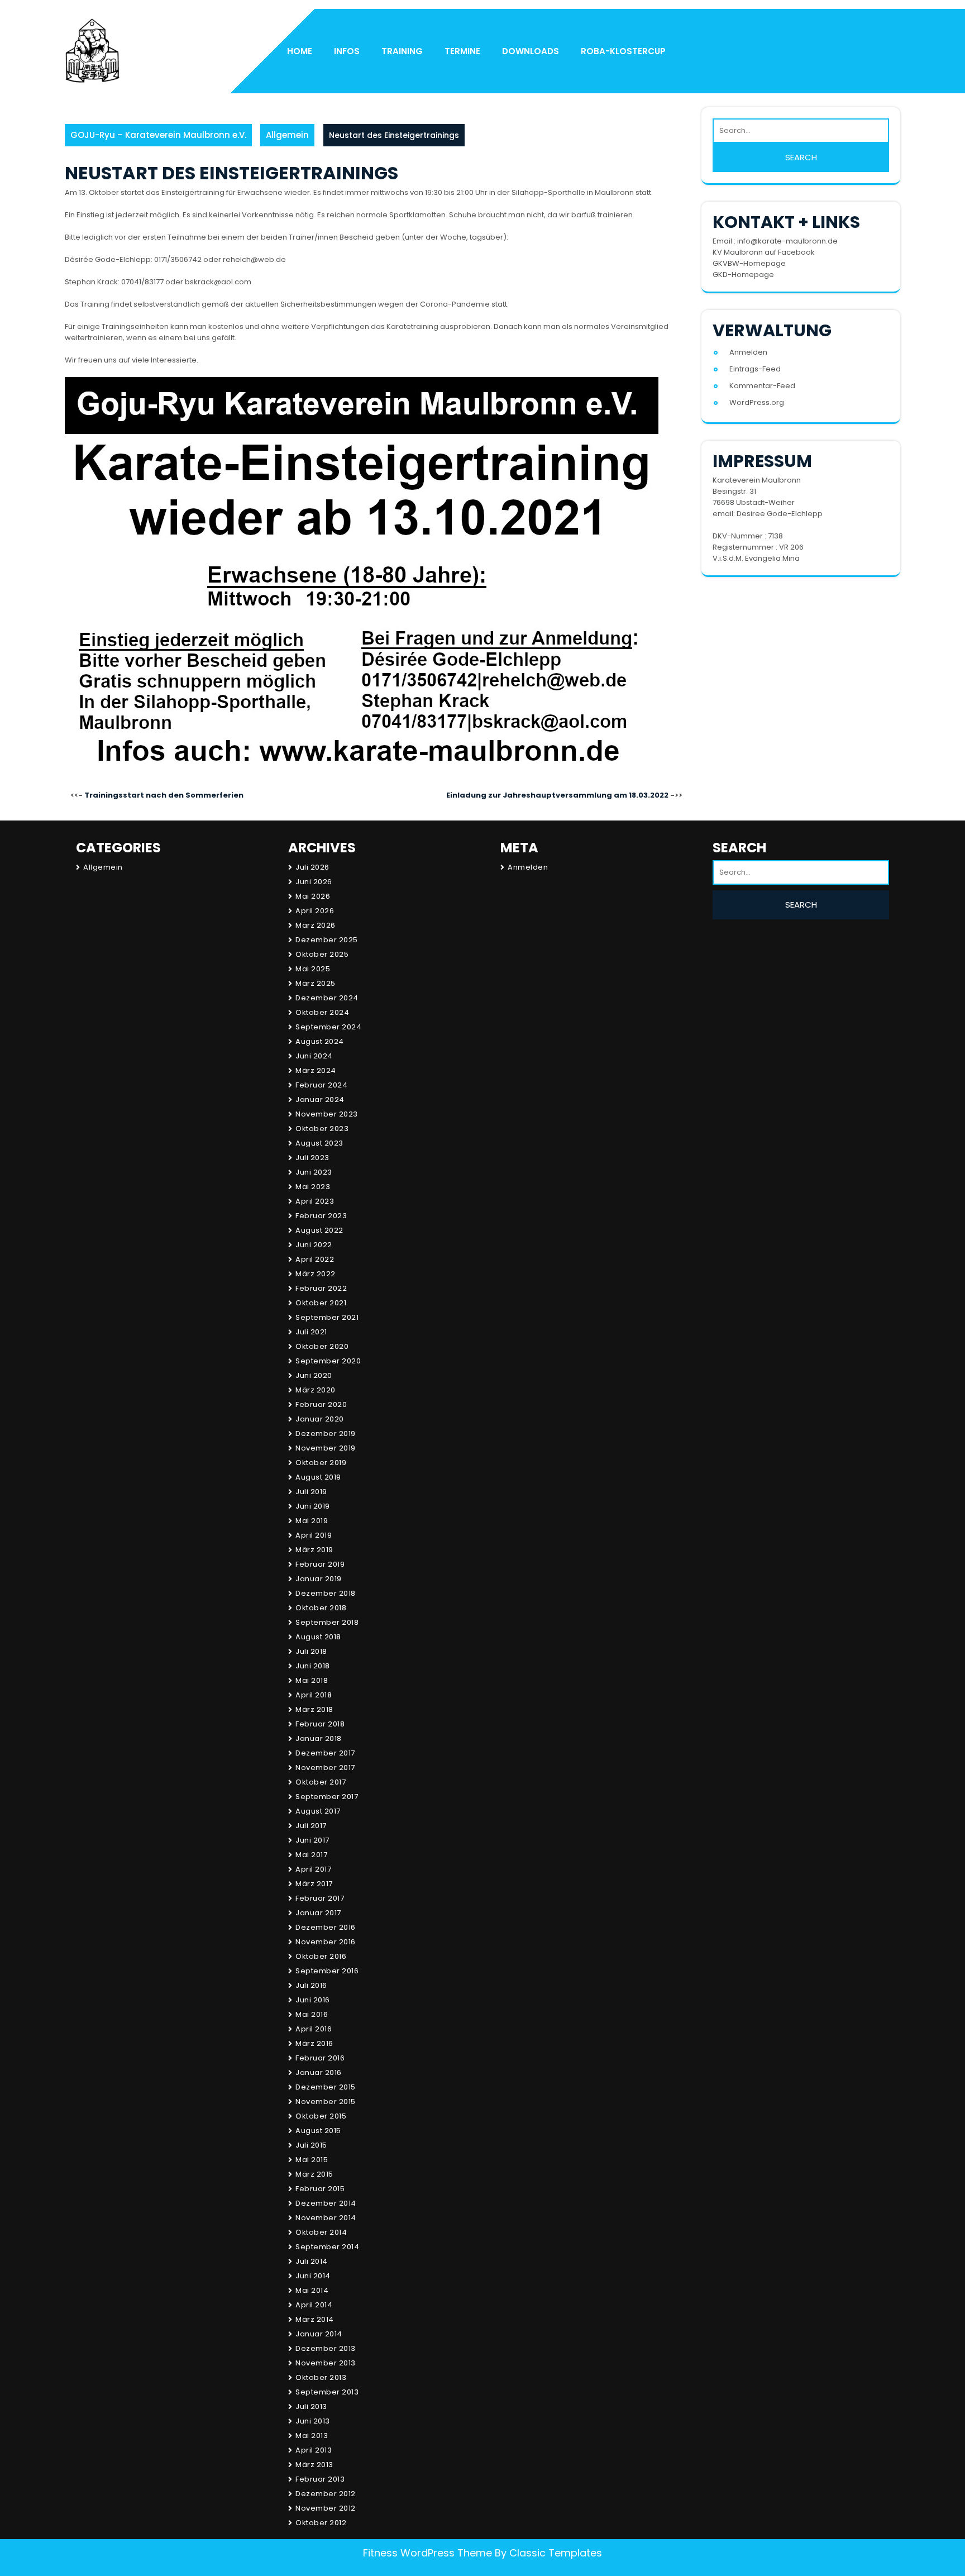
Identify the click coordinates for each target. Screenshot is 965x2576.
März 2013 (314, 2465)
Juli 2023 (312, 1158)
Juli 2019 (311, 1492)
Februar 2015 (320, 2189)
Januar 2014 (319, 2334)
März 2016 (314, 2043)
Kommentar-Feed (762, 386)
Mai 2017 (311, 1855)
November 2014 (326, 2218)
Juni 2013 (313, 2421)
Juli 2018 (311, 1651)
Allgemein (287, 135)
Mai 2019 (312, 1521)
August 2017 (318, 1811)
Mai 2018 (312, 1680)
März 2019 (314, 1550)
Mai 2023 (313, 1187)
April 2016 (314, 2029)
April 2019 (314, 1535)
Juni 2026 (314, 882)
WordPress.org (757, 402)
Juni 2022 (314, 1245)
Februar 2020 (321, 1404)
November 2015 (326, 2102)
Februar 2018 (320, 1724)
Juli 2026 (312, 867)
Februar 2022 (321, 1288)
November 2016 (326, 1942)
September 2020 (328, 1361)
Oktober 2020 (322, 1346)
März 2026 (316, 925)
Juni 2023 (314, 1172)
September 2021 (327, 1317)
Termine (462, 51)
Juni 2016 (313, 2000)
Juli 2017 (311, 1826)
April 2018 (314, 1695)
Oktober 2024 (322, 1012)
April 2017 (313, 1869)
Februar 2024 (321, 1085)
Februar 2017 (320, 1898)
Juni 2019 (313, 1506)
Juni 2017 (312, 1840)
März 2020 (316, 1390)
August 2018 (318, 1637)
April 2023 (315, 1201)
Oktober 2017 (321, 1782)
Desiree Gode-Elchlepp (780, 514)
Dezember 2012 (326, 2494)
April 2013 (314, 2450)
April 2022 (315, 1259)
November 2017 (325, 1768)
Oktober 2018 (321, 1608)
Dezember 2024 (327, 998)
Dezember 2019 (326, 1434)
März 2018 (314, 1709)
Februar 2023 (321, 1216)
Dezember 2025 (327, 940)
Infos (347, 51)
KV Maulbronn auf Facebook (764, 252)
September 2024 (328, 1027)
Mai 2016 (312, 2014)
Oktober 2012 (321, 2523)
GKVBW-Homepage (749, 263)
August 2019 (318, 1477)
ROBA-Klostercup (623, 51)
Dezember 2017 (325, 1753)
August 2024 (320, 1041)
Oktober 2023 (322, 1129)
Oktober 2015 (321, 2116)
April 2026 (315, 911)
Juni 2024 (314, 1056)
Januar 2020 (320, 1419)
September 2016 (327, 1971)
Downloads (531, 51)
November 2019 (326, 1448)
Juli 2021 (311, 1332)
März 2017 (314, 1884)
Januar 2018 (319, 1738)
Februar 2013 (320, 2479)
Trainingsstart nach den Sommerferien (164, 795)
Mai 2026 (313, 896)
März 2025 (316, 983)
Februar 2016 (320, 2058)
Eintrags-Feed (755, 369)
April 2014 (314, 2305)
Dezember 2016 (326, 1927)
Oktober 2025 (322, 954)
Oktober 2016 (321, 1956)
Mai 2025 (313, 969)
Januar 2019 (319, 1579)
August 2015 (318, 2131)
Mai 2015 (312, 2160)
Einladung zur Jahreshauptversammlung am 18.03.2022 (557, 795)
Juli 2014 (312, 2261)
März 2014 (315, 2319)
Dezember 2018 (326, 1593)
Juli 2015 (311, 2145)
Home (300, 51)
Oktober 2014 (321, 2232)
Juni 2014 (313, 2276)
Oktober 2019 (321, 1463)
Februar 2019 (320, 1564)
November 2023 (327, 1114)
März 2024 (316, 1070)
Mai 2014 (312, 2290)
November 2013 (326, 2363)
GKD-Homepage (743, 275)
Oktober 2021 (321, 1303)
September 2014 (327, 2247)
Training (402, 51)
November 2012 (326, 2508)
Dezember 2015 (326, 2087)
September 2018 (327, 1622)
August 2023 (319, 1143)
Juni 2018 (313, 1666)
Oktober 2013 (321, 2377)
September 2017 (327, 1797)
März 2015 (314, 2174)
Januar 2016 (319, 2072)
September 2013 (327, 2392)
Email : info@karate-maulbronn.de (775, 241)
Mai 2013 (312, 2436)
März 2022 (316, 1274)
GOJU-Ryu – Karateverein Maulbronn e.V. (158, 135)
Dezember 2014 (326, 2203)
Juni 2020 (314, 1375)
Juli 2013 (311, 2406)
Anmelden (748, 352)
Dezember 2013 (326, 2348)
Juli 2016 (311, 1985)
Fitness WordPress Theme (427, 2553)
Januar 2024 (320, 1099)
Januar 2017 (318, 1913)
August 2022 (319, 1230)
